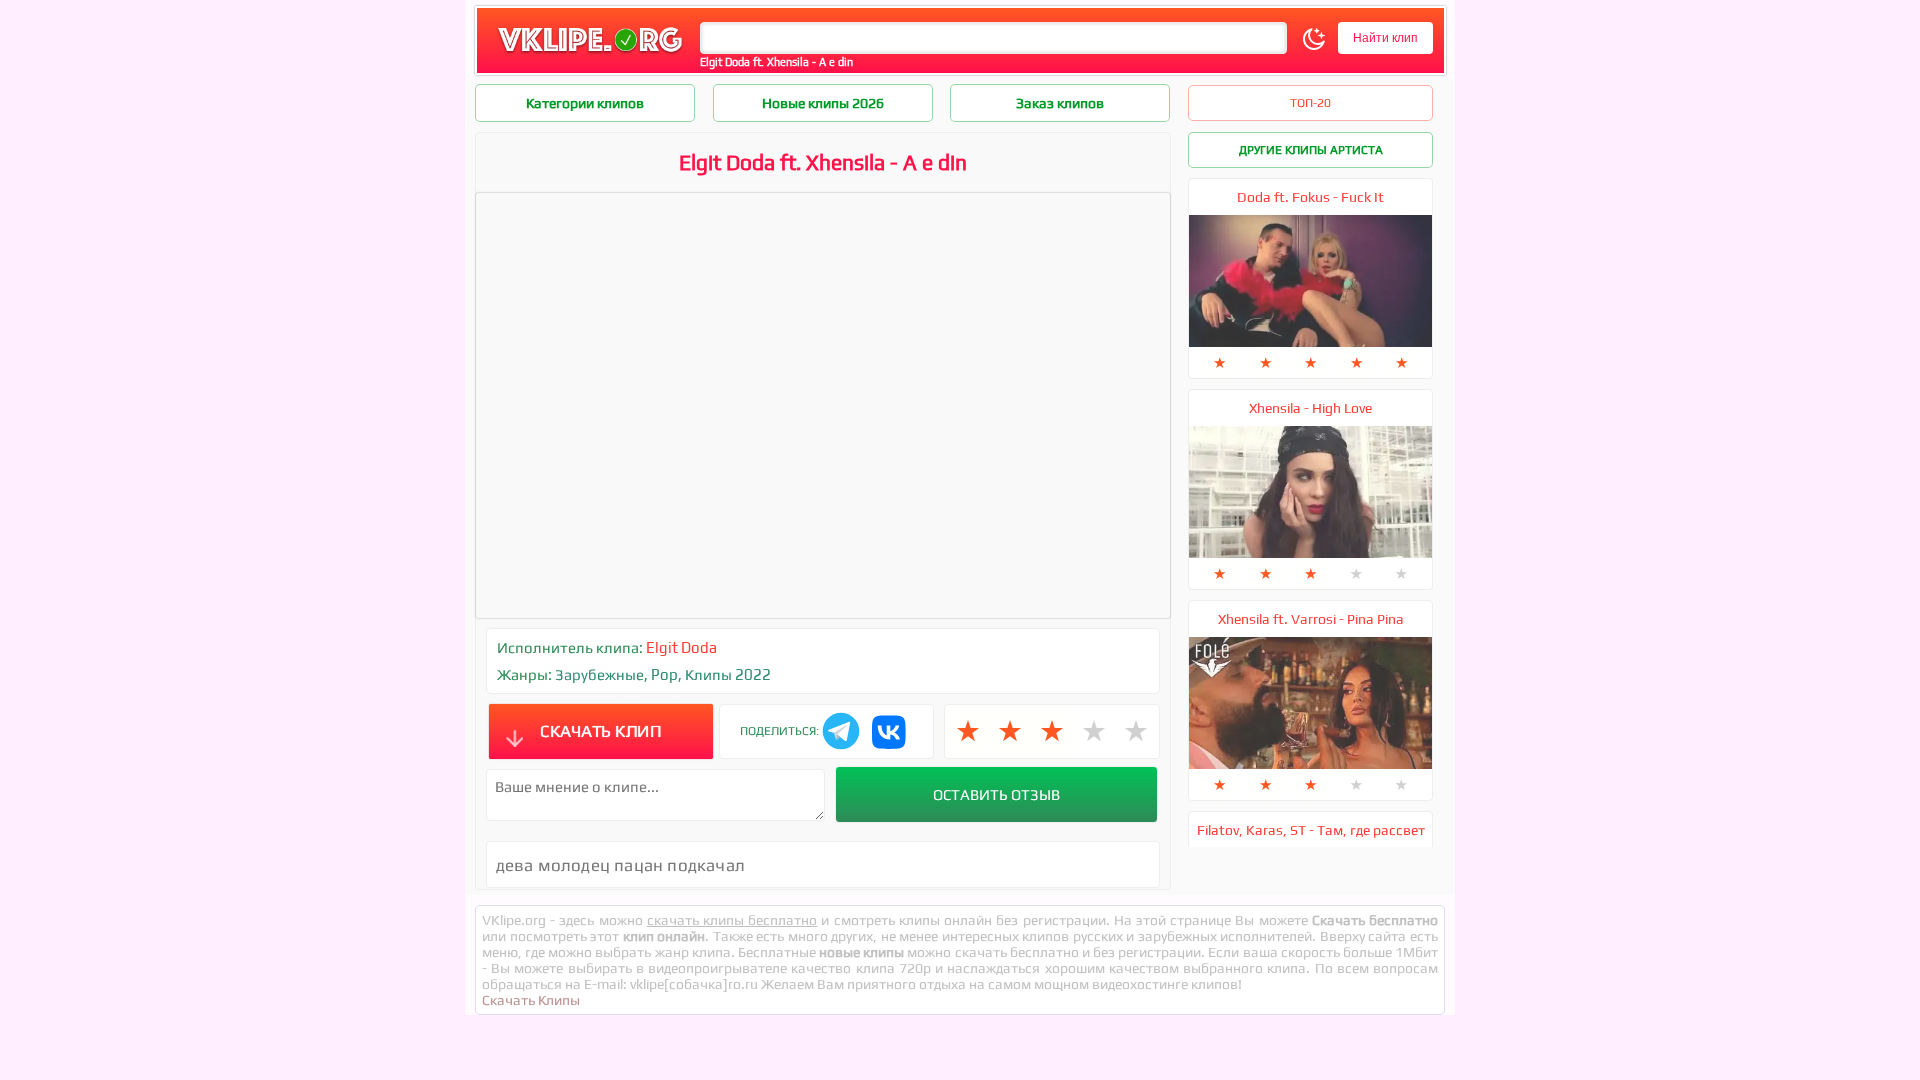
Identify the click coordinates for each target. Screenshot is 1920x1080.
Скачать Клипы (531, 1000)
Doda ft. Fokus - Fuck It (1310, 197)
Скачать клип (600, 731)
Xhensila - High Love (1310, 408)
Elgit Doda (681, 647)
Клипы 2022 (728, 674)
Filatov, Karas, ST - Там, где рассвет (1311, 830)
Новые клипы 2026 (823, 103)
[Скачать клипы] (590, 53)
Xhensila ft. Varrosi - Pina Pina (1311, 619)
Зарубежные (599, 674)
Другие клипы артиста (1311, 150)
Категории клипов (585, 103)
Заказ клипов (1060, 103)
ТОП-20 (1310, 103)
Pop (664, 674)
